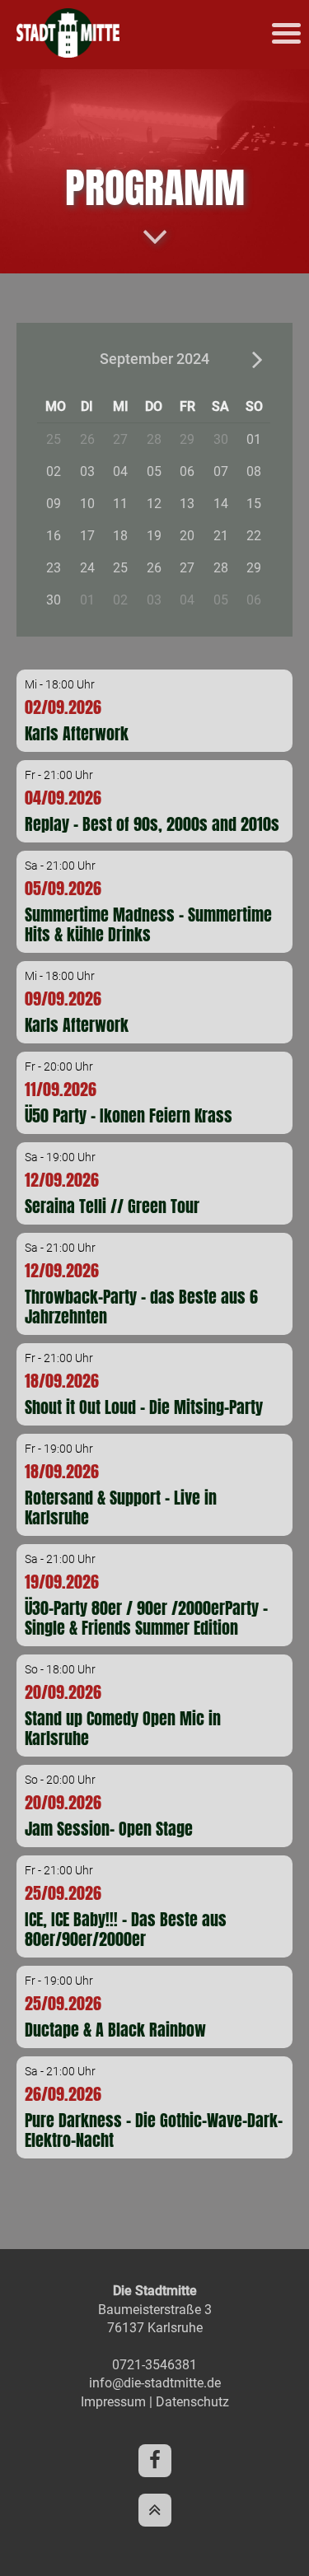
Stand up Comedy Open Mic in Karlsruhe (123, 1728)
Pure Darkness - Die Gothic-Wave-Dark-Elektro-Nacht (154, 2130)
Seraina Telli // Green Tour (112, 1206)
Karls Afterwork (77, 733)
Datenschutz (192, 2402)
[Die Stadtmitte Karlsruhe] (68, 53)
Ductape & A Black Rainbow (115, 2030)
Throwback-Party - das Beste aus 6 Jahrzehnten (141, 1307)
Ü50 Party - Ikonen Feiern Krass (129, 1115)
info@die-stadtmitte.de (155, 2383)
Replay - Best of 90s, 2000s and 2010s (152, 824)
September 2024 (154, 359)
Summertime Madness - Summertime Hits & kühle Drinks (148, 924)
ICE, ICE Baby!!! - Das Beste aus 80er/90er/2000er (126, 1929)
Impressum (113, 2402)
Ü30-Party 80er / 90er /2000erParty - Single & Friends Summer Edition (146, 1618)
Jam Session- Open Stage (109, 1829)
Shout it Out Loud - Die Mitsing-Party (144, 1407)
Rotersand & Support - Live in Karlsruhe (121, 1507)
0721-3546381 (154, 2365)
